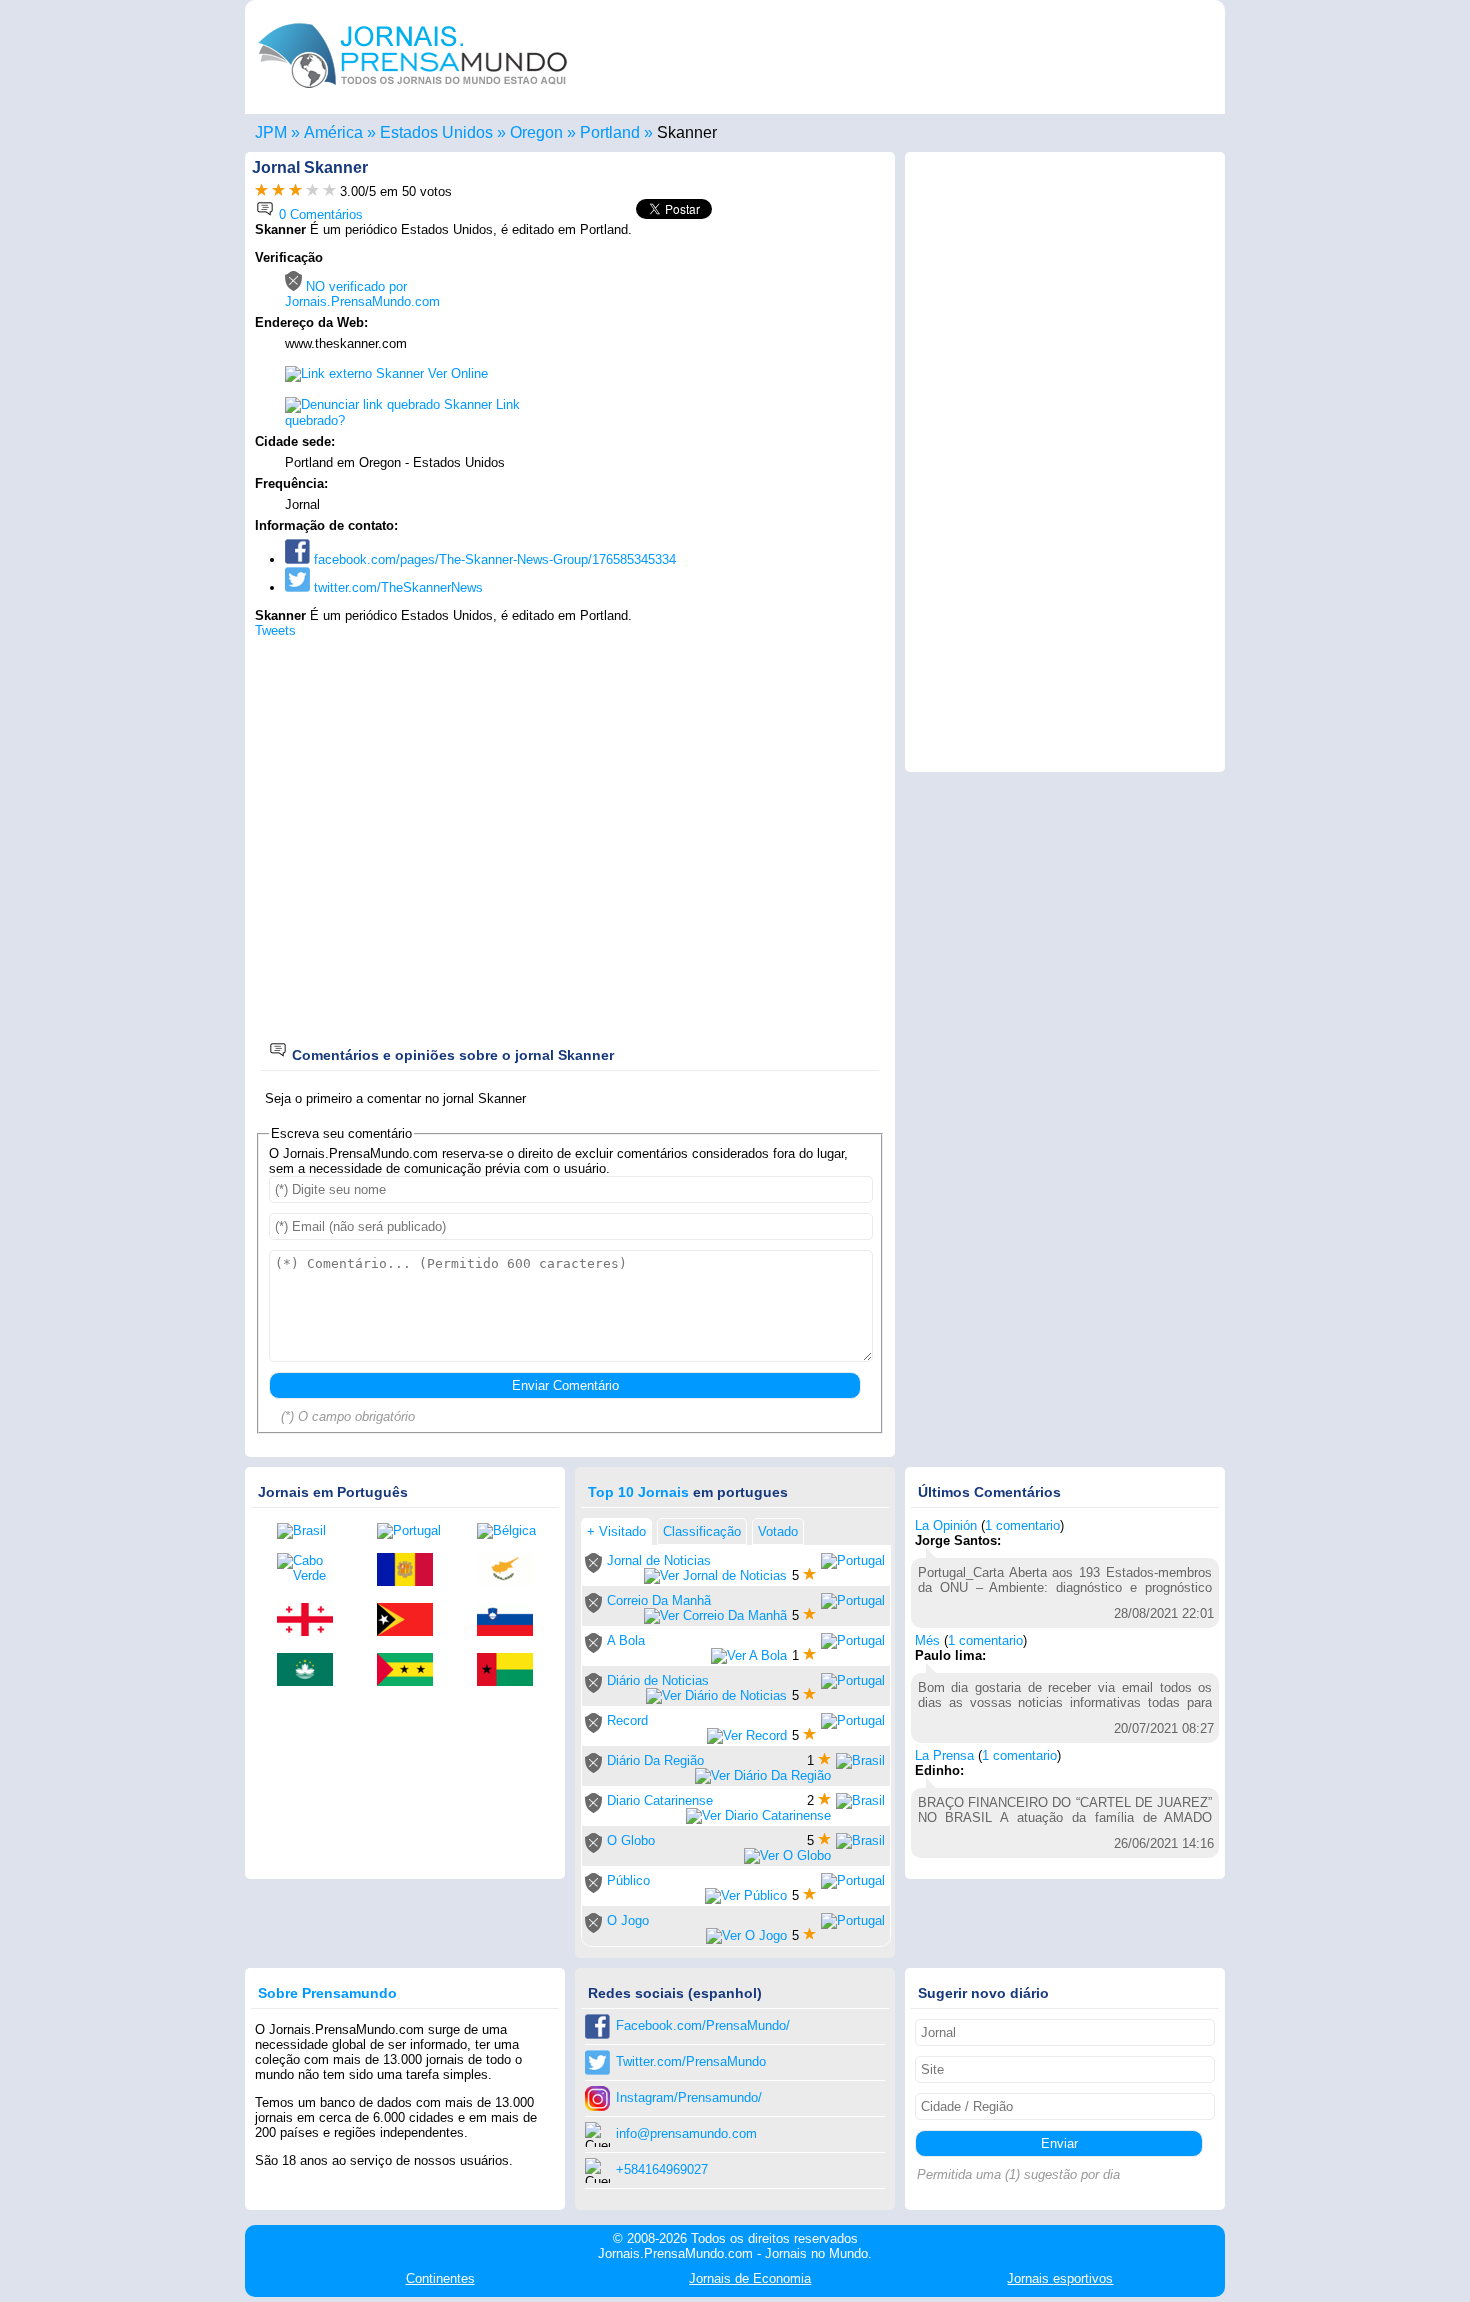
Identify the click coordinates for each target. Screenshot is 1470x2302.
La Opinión (946, 1525)
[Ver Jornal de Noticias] (715, 1575)
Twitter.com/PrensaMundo (691, 2061)
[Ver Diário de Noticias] (716, 1695)
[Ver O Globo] (787, 1855)
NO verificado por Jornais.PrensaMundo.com (362, 294)
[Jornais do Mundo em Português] (413, 93)
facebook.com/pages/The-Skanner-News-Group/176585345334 (493, 559)
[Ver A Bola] (749, 1655)
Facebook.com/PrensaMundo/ (703, 2025)
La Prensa (944, 1755)
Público (628, 1880)
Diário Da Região (655, 1760)
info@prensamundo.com (686, 2133)
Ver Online (456, 373)
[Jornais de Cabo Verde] (312, 1568)
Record (627, 1720)
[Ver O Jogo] (746, 1935)
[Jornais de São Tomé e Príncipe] (412, 1671)
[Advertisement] (717, 377)
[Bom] (295, 191)
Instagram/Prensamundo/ (689, 2097)
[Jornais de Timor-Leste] (412, 1621)
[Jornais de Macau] (312, 1671)
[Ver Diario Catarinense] (758, 1815)
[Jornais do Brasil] (312, 1531)
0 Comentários (319, 214)
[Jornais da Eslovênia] (512, 1621)
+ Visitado (616, 1531)
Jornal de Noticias (659, 1560)
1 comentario (1022, 1525)
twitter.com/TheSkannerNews (396, 587)
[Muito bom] (312, 191)
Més (927, 1640)
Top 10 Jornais (638, 1492)
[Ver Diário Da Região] (763, 1775)
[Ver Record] (747, 1735)
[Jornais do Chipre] (512, 1571)
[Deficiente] (261, 191)
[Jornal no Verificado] (593, 1568)
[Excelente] (329, 191)
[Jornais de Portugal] (412, 1531)
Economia (750, 2278)
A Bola (626, 1640)
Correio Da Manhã (659, 1600)
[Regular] (278, 191)
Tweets (275, 630)
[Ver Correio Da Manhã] (715, 1615)
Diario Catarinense (660, 1800)
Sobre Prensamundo (327, 1993)
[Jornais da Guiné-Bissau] (512, 1671)
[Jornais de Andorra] (412, 1571)
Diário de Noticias (658, 1680)
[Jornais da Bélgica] (512, 1531)
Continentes (440, 2278)
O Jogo (628, 1920)
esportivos (1060, 2278)
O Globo (631, 1840)
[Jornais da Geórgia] (312, 1621)
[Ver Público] (746, 1895)
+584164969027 (662, 2169)
